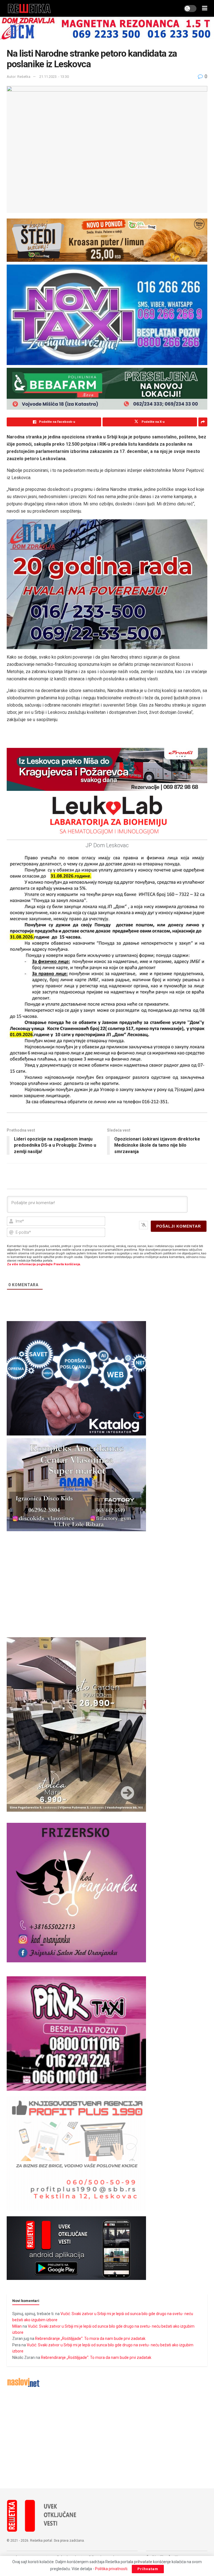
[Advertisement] (107, 2438)
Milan (17, 2326)
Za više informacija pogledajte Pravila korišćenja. (44, 1264)
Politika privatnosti (111, 2569)
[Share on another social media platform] (203, 422)
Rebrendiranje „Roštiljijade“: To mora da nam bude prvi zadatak (90, 2339)
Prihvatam (148, 2569)
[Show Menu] (205, 8)
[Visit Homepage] (29, 8)
